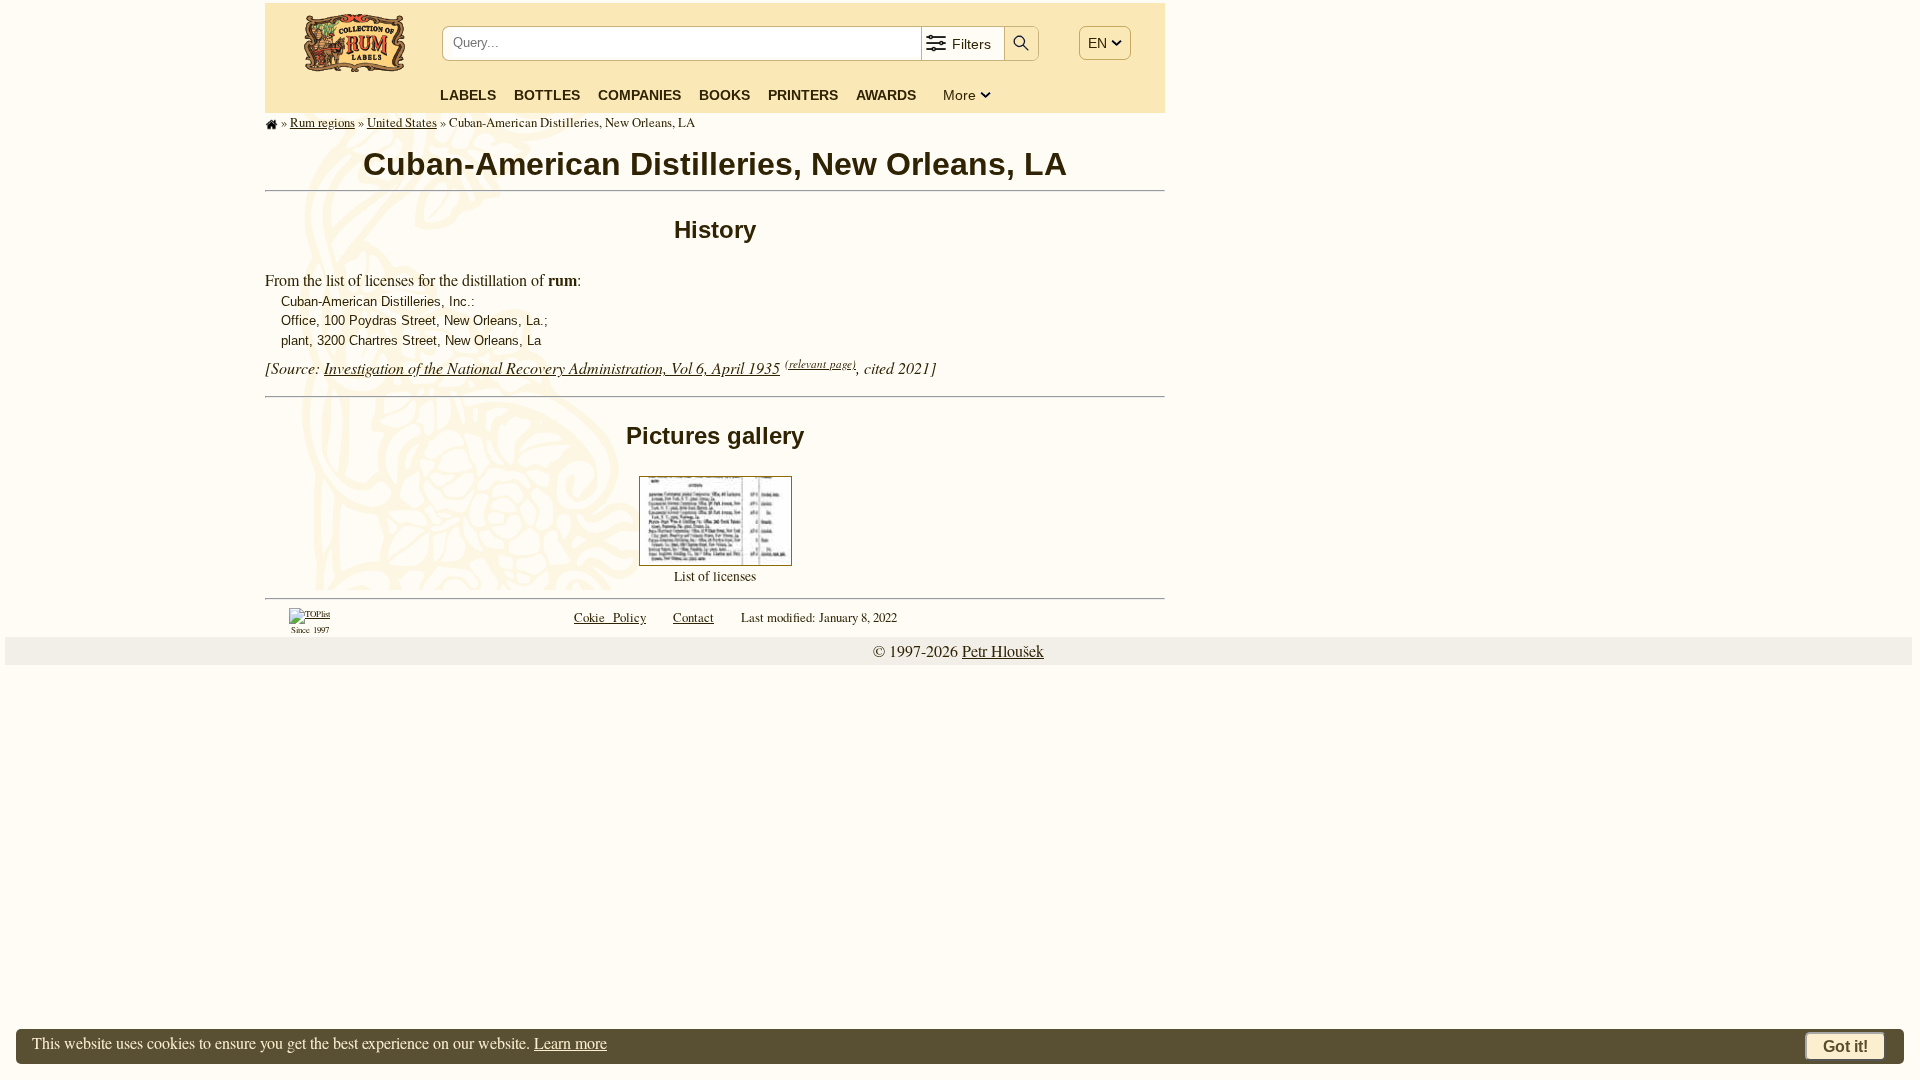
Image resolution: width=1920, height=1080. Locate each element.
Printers (803, 95)
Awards (886, 95)
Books (724, 95)
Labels (468, 95)
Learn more (570, 1042)
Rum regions (322, 122)
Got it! (1845, 1046)
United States (402, 122)
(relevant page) (820, 363)
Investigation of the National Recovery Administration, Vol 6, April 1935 (552, 367)
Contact (693, 617)
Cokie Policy (610, 617)
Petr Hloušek (1003, 650)
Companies (639, 95)
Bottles (547, 95)
